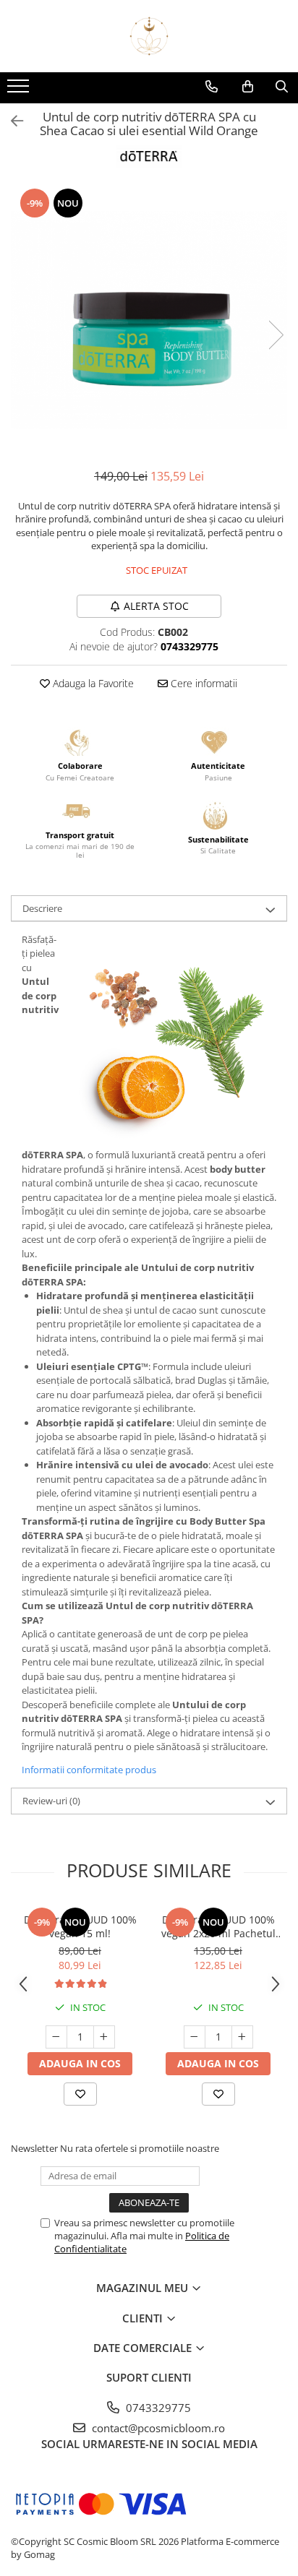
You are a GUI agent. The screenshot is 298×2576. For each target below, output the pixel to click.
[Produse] (20, 90)
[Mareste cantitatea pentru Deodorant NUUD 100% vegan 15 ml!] (104, 2037)
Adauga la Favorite (92, 683)
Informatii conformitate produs (89, 1770)
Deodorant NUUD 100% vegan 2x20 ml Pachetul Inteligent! (218, 1926)
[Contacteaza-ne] (212, 87)
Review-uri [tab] (51, 1801)
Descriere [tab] (42, 908)
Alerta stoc (156, 606)
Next (276, 335)
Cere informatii (203, 683)
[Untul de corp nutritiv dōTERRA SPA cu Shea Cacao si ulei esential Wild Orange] (149, 320)
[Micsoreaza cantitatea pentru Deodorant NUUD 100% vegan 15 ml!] (56, 2037)
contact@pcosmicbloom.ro (157, 2428)
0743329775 (157, 2408)
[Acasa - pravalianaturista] (149, 36)
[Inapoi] (11, 121)
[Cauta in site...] (282, 87)
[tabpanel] (149, 320)
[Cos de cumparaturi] (248, 87)
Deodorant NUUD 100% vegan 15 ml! (80, 1926)
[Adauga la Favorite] (80, 2094)
